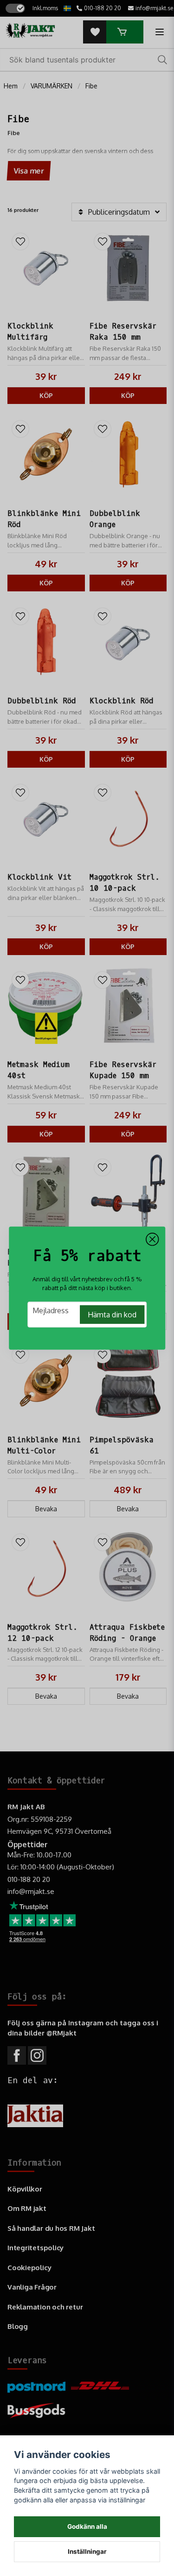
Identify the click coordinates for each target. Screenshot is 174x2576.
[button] (152, 1239)
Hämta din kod (112, 1315)
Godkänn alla (87, 2526)
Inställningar (87, 2551)
